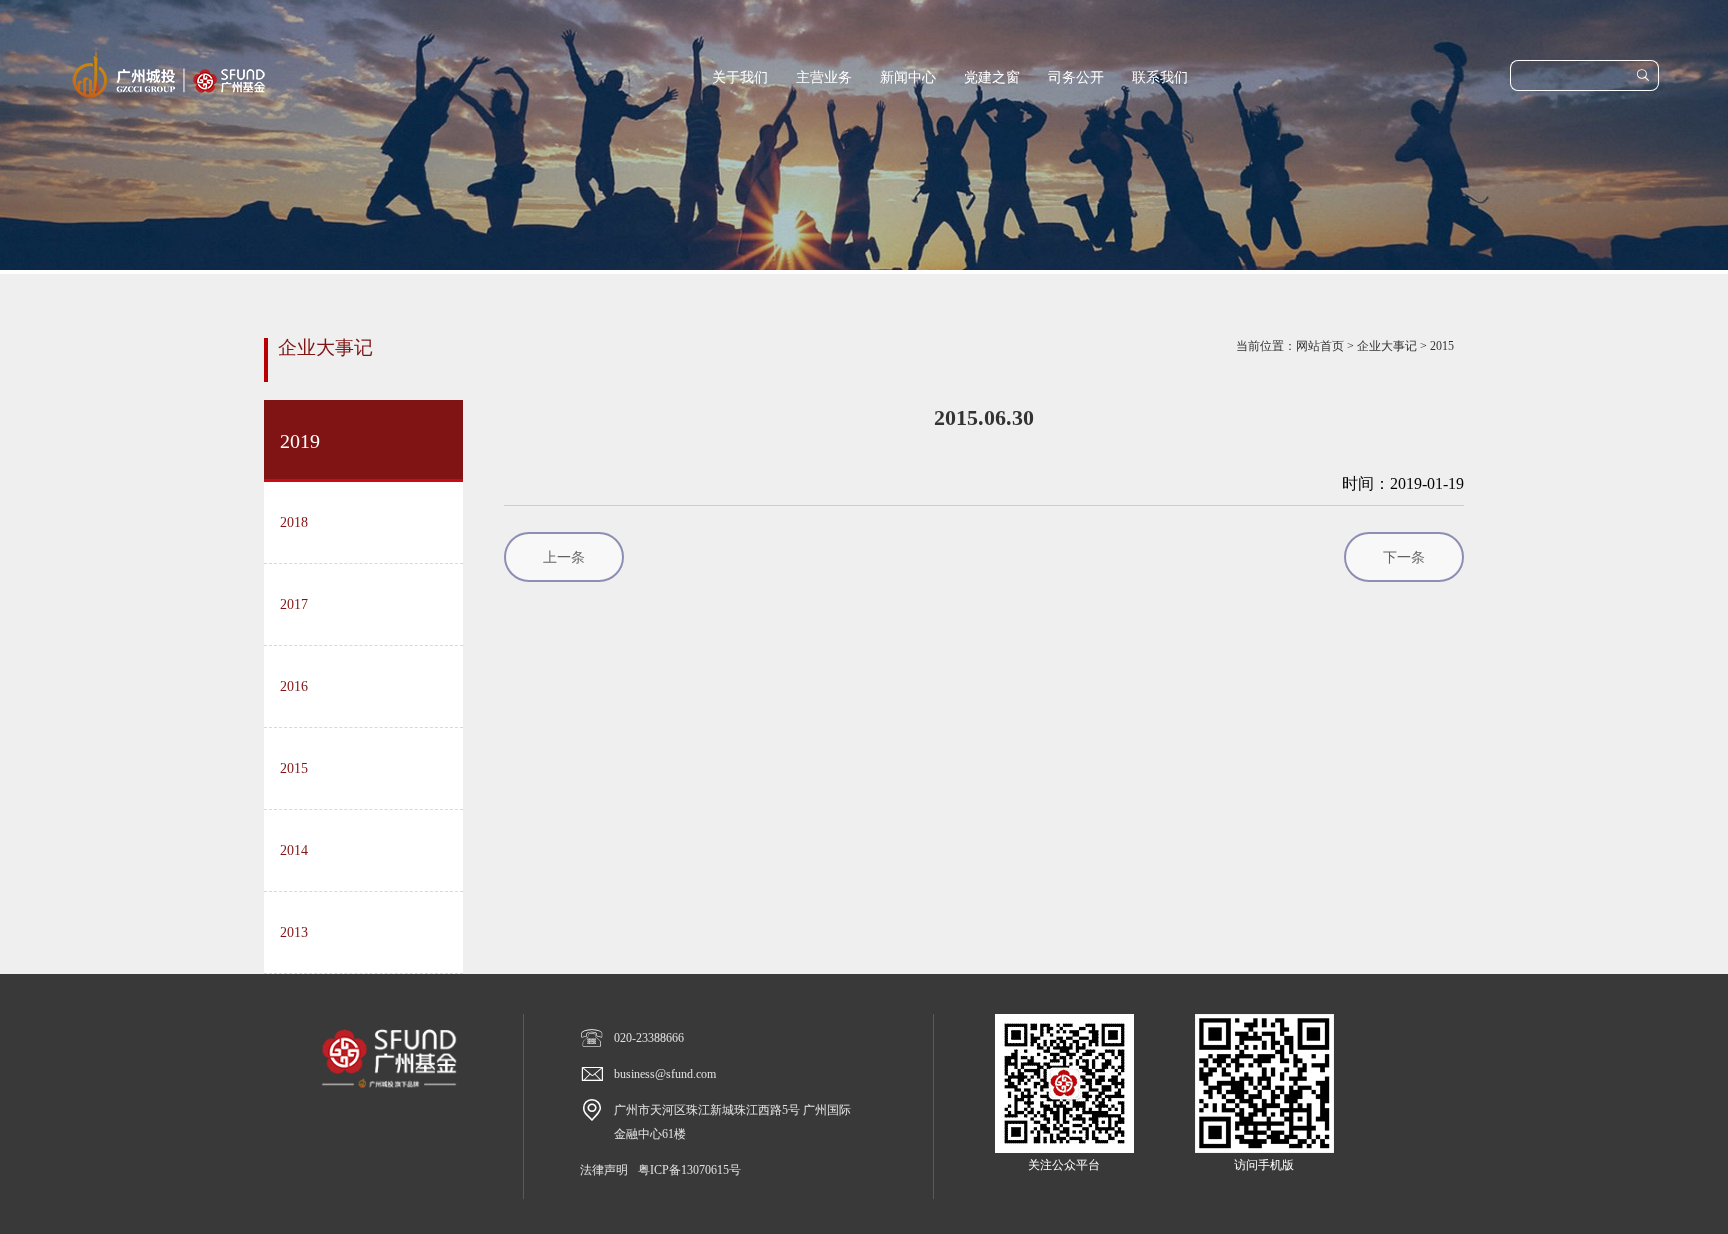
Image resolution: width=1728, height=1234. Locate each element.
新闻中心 (908, 77)
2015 (1442, 346)
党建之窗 (992, 77)
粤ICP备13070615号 (689, 1170)
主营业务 (824, 77)
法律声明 (604, 1170)
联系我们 (1160, 77)
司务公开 (1076, 77)
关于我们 (740, 77)
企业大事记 (1387, 346)
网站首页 (1320, 346)
